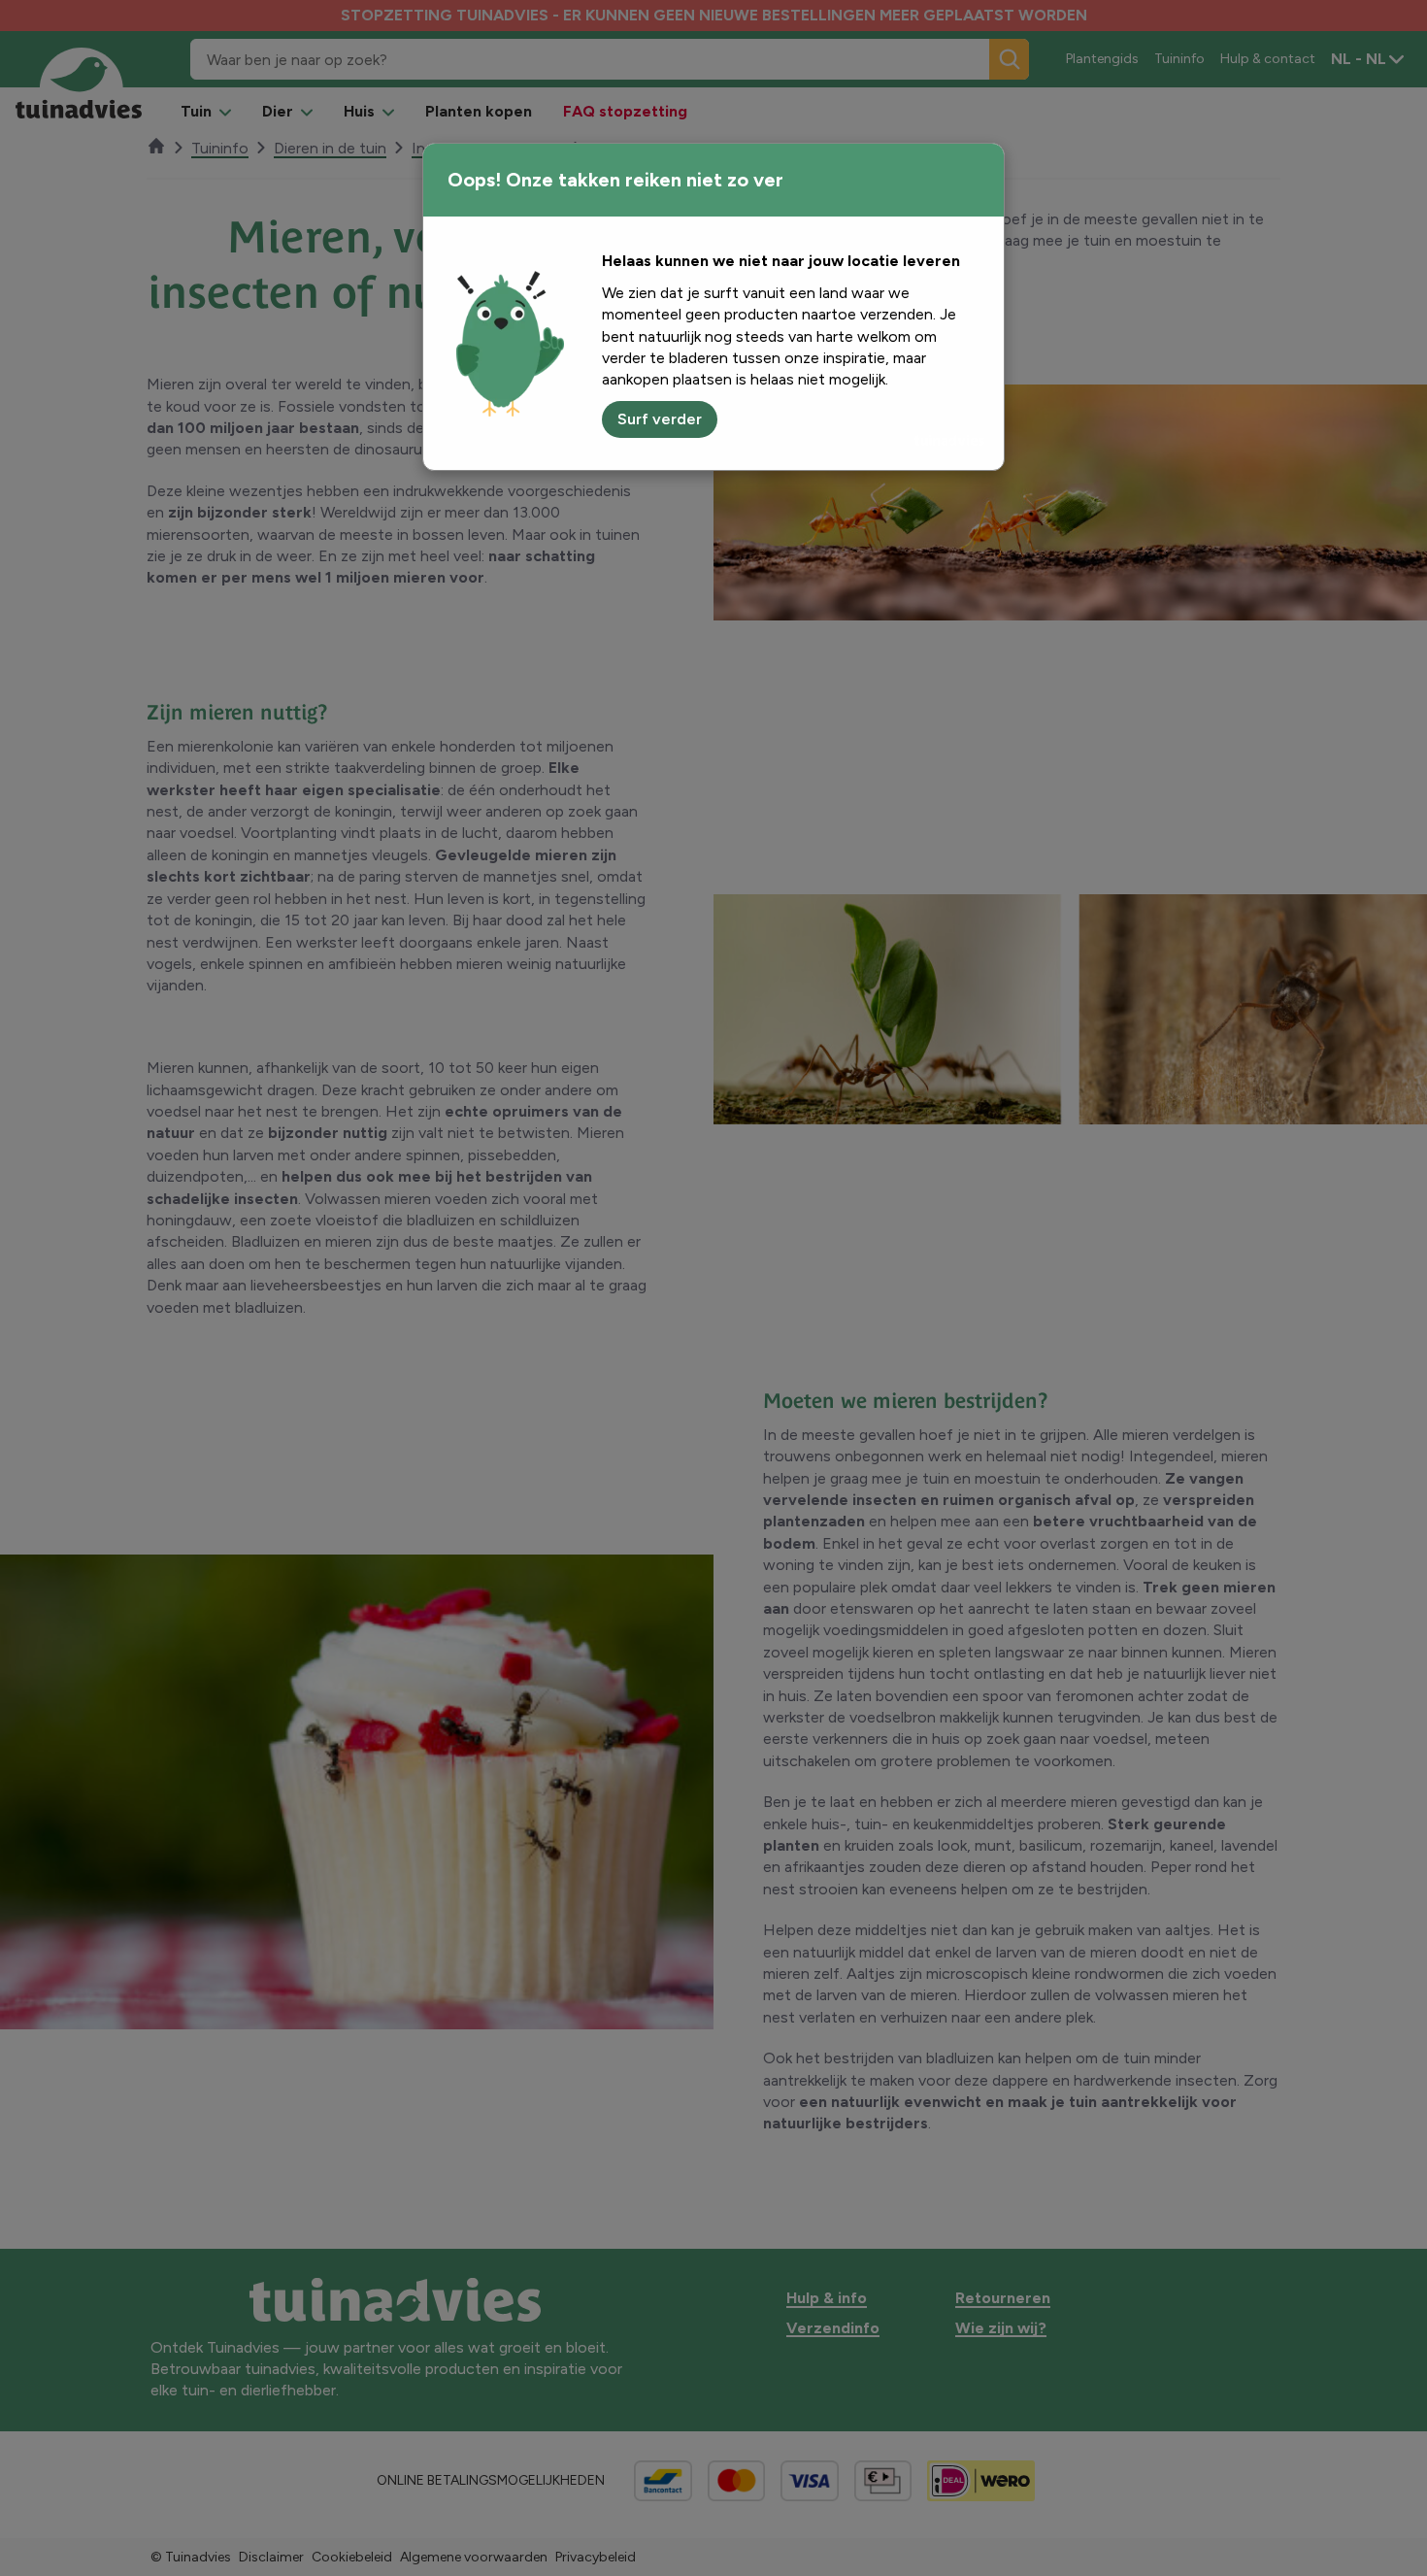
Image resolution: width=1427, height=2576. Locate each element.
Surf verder (660, 419)
